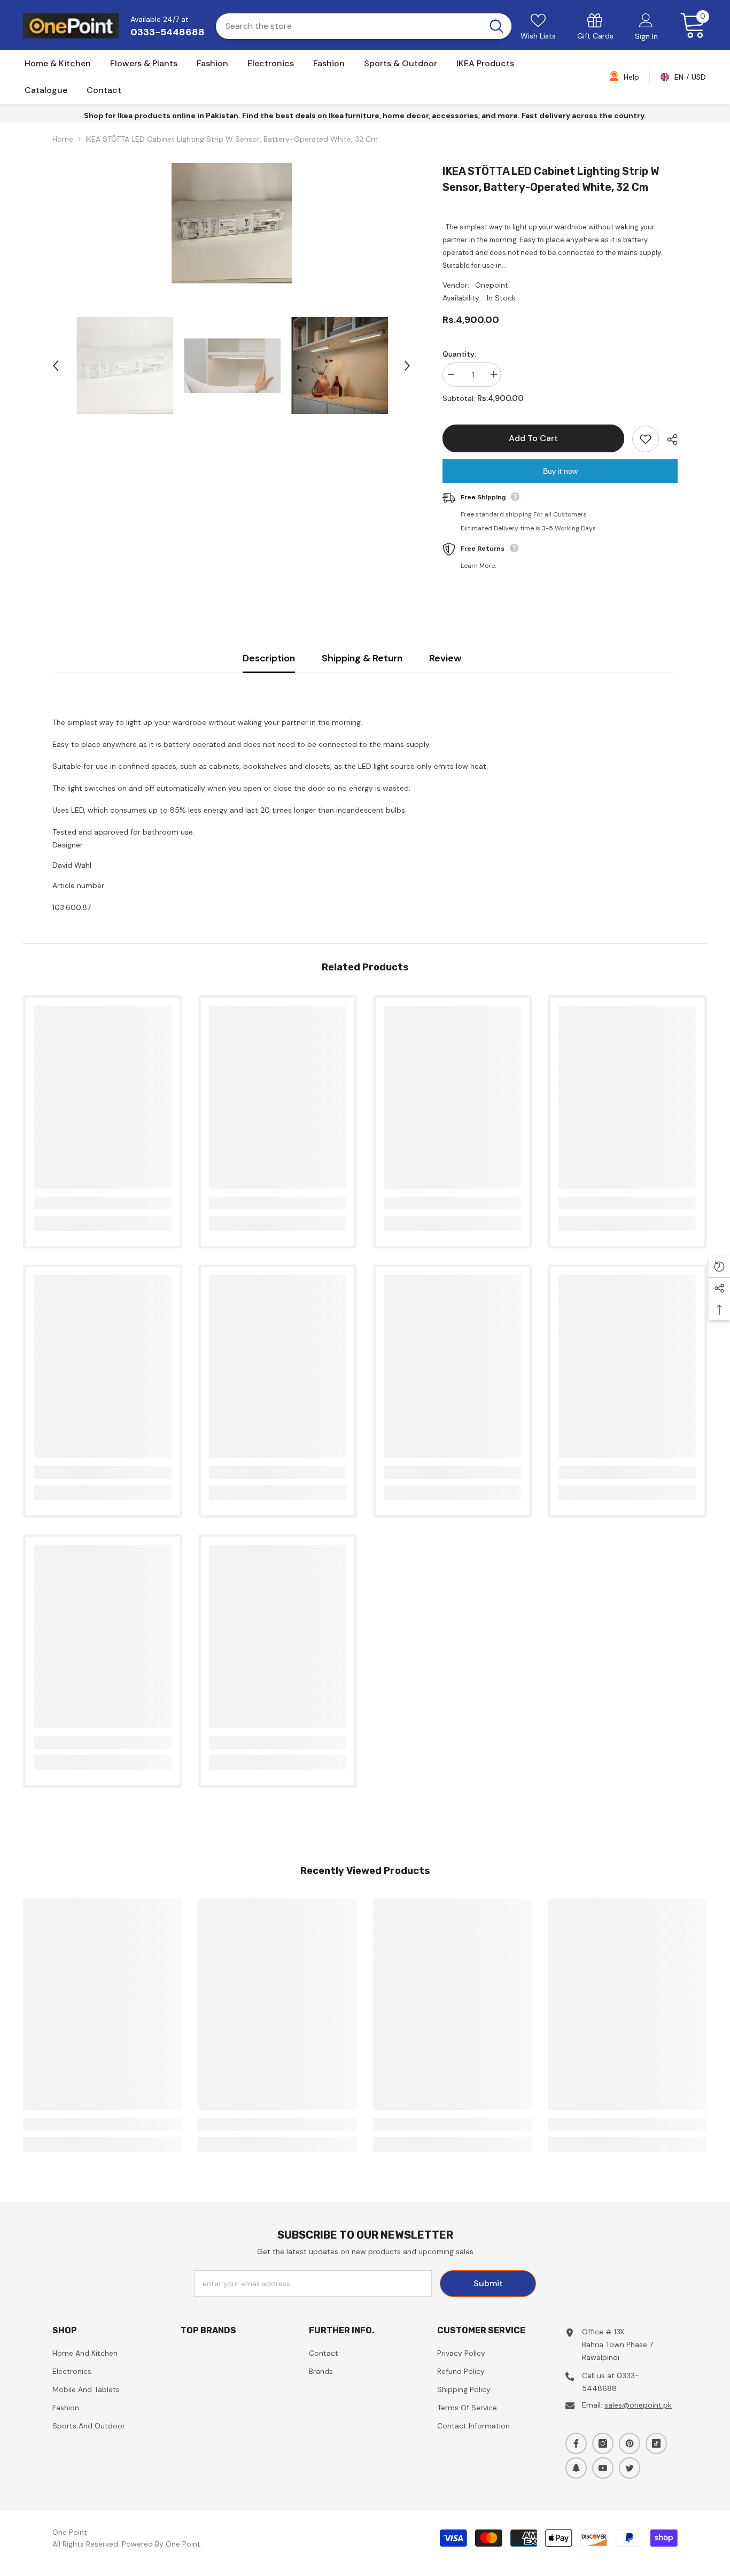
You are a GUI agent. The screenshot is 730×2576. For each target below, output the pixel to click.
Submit (488, 2283)
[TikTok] (656, 2443)
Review (445, 658)
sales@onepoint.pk (638, 2405)
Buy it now (560, 471)
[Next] (407, 366)
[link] (595, 26)
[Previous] (56, 366)
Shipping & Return (362, 658)
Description (269, 658)
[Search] (364, 26)
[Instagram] (603, 2443)
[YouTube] (603, 2468)
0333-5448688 (168, 32)
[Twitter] (630, 2468)
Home (63, 139)
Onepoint (492, 285)
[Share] (668, 439)
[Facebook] (576, 2443)
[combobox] (348, 26)
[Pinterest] (630, 2443)
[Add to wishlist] (646, 439)
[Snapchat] (576, 2468)
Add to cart (533, 438)
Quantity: (459, 354)
